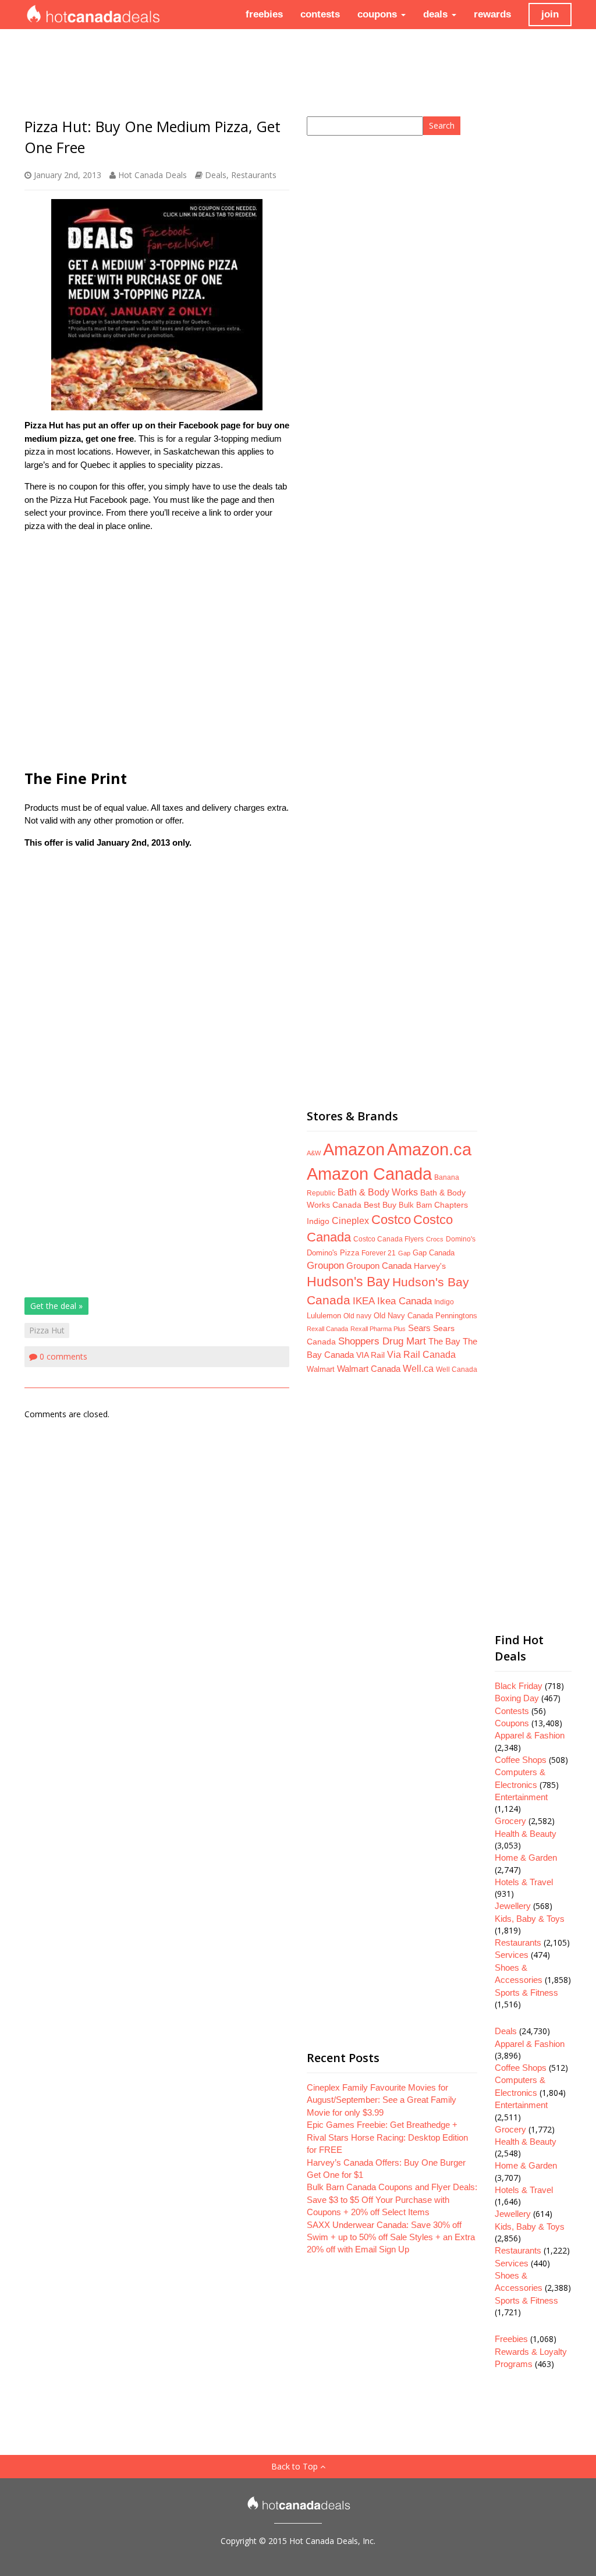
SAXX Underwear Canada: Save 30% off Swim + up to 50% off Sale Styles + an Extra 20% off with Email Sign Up (391, 2237)
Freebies (511, 2339)
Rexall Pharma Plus (378, 1329)
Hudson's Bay (348, 1282)
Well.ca (418, 1368)
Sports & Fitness (526, 1993)
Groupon (325, 1266)
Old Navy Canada (403, 1316)
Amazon (354, 1149)
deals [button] (437, 14)
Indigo (444, 1302)
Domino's (461, 1239)
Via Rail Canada (421, 1355)
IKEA (364, 1301)
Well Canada (457, 1369)
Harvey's (430, 1266)
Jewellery (513, 1906)
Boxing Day (517, 1698)
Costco (391, 1220)
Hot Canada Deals (152, 175)
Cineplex (350, 1221)
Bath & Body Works (378, 1192)
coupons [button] (379, 14)
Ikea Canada (405, 1301)
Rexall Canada (327, 1329)
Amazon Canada (369, 1174)
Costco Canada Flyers (389, 1239)
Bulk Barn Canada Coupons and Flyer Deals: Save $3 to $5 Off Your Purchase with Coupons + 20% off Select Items (392, 2199)
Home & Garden (526, 1858)
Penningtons (456, 1316)
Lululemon (324, 1316)
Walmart (321, 1369)
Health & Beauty (526, 1834)
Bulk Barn (415, 1205)
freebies (264, 14)
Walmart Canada (369, 1369)
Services (512, 1955)
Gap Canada (434, 1253)
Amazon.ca (429, 1149)
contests (320, 14)
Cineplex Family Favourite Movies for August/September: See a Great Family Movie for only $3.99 (382, 2100)
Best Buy (380, 1205)
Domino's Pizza (333, 1253)
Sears (419, 1328)
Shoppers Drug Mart (382, 1341)
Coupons (512, 1723)
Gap (404, 1253)
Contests (512, 1711)
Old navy (357, 1316)
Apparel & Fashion (530, 1735)
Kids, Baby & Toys (530, 1919)
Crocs (435, 1239)
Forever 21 (379, 1253)
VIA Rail (370, 1355)
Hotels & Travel (524, 1882)
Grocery (510, 1821)
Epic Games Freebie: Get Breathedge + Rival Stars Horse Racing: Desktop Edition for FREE (387, 2137)
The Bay (444, 1342)
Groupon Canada (379, 1266)
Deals (216, 175)
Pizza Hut (47, 1330)
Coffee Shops (521, 1760)
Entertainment (521, 1797)
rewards (492, 14)
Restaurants (254, 175)
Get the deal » (56, 1306)
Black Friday (519, 1686)
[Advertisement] (157, 649)
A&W (314, 1153)
